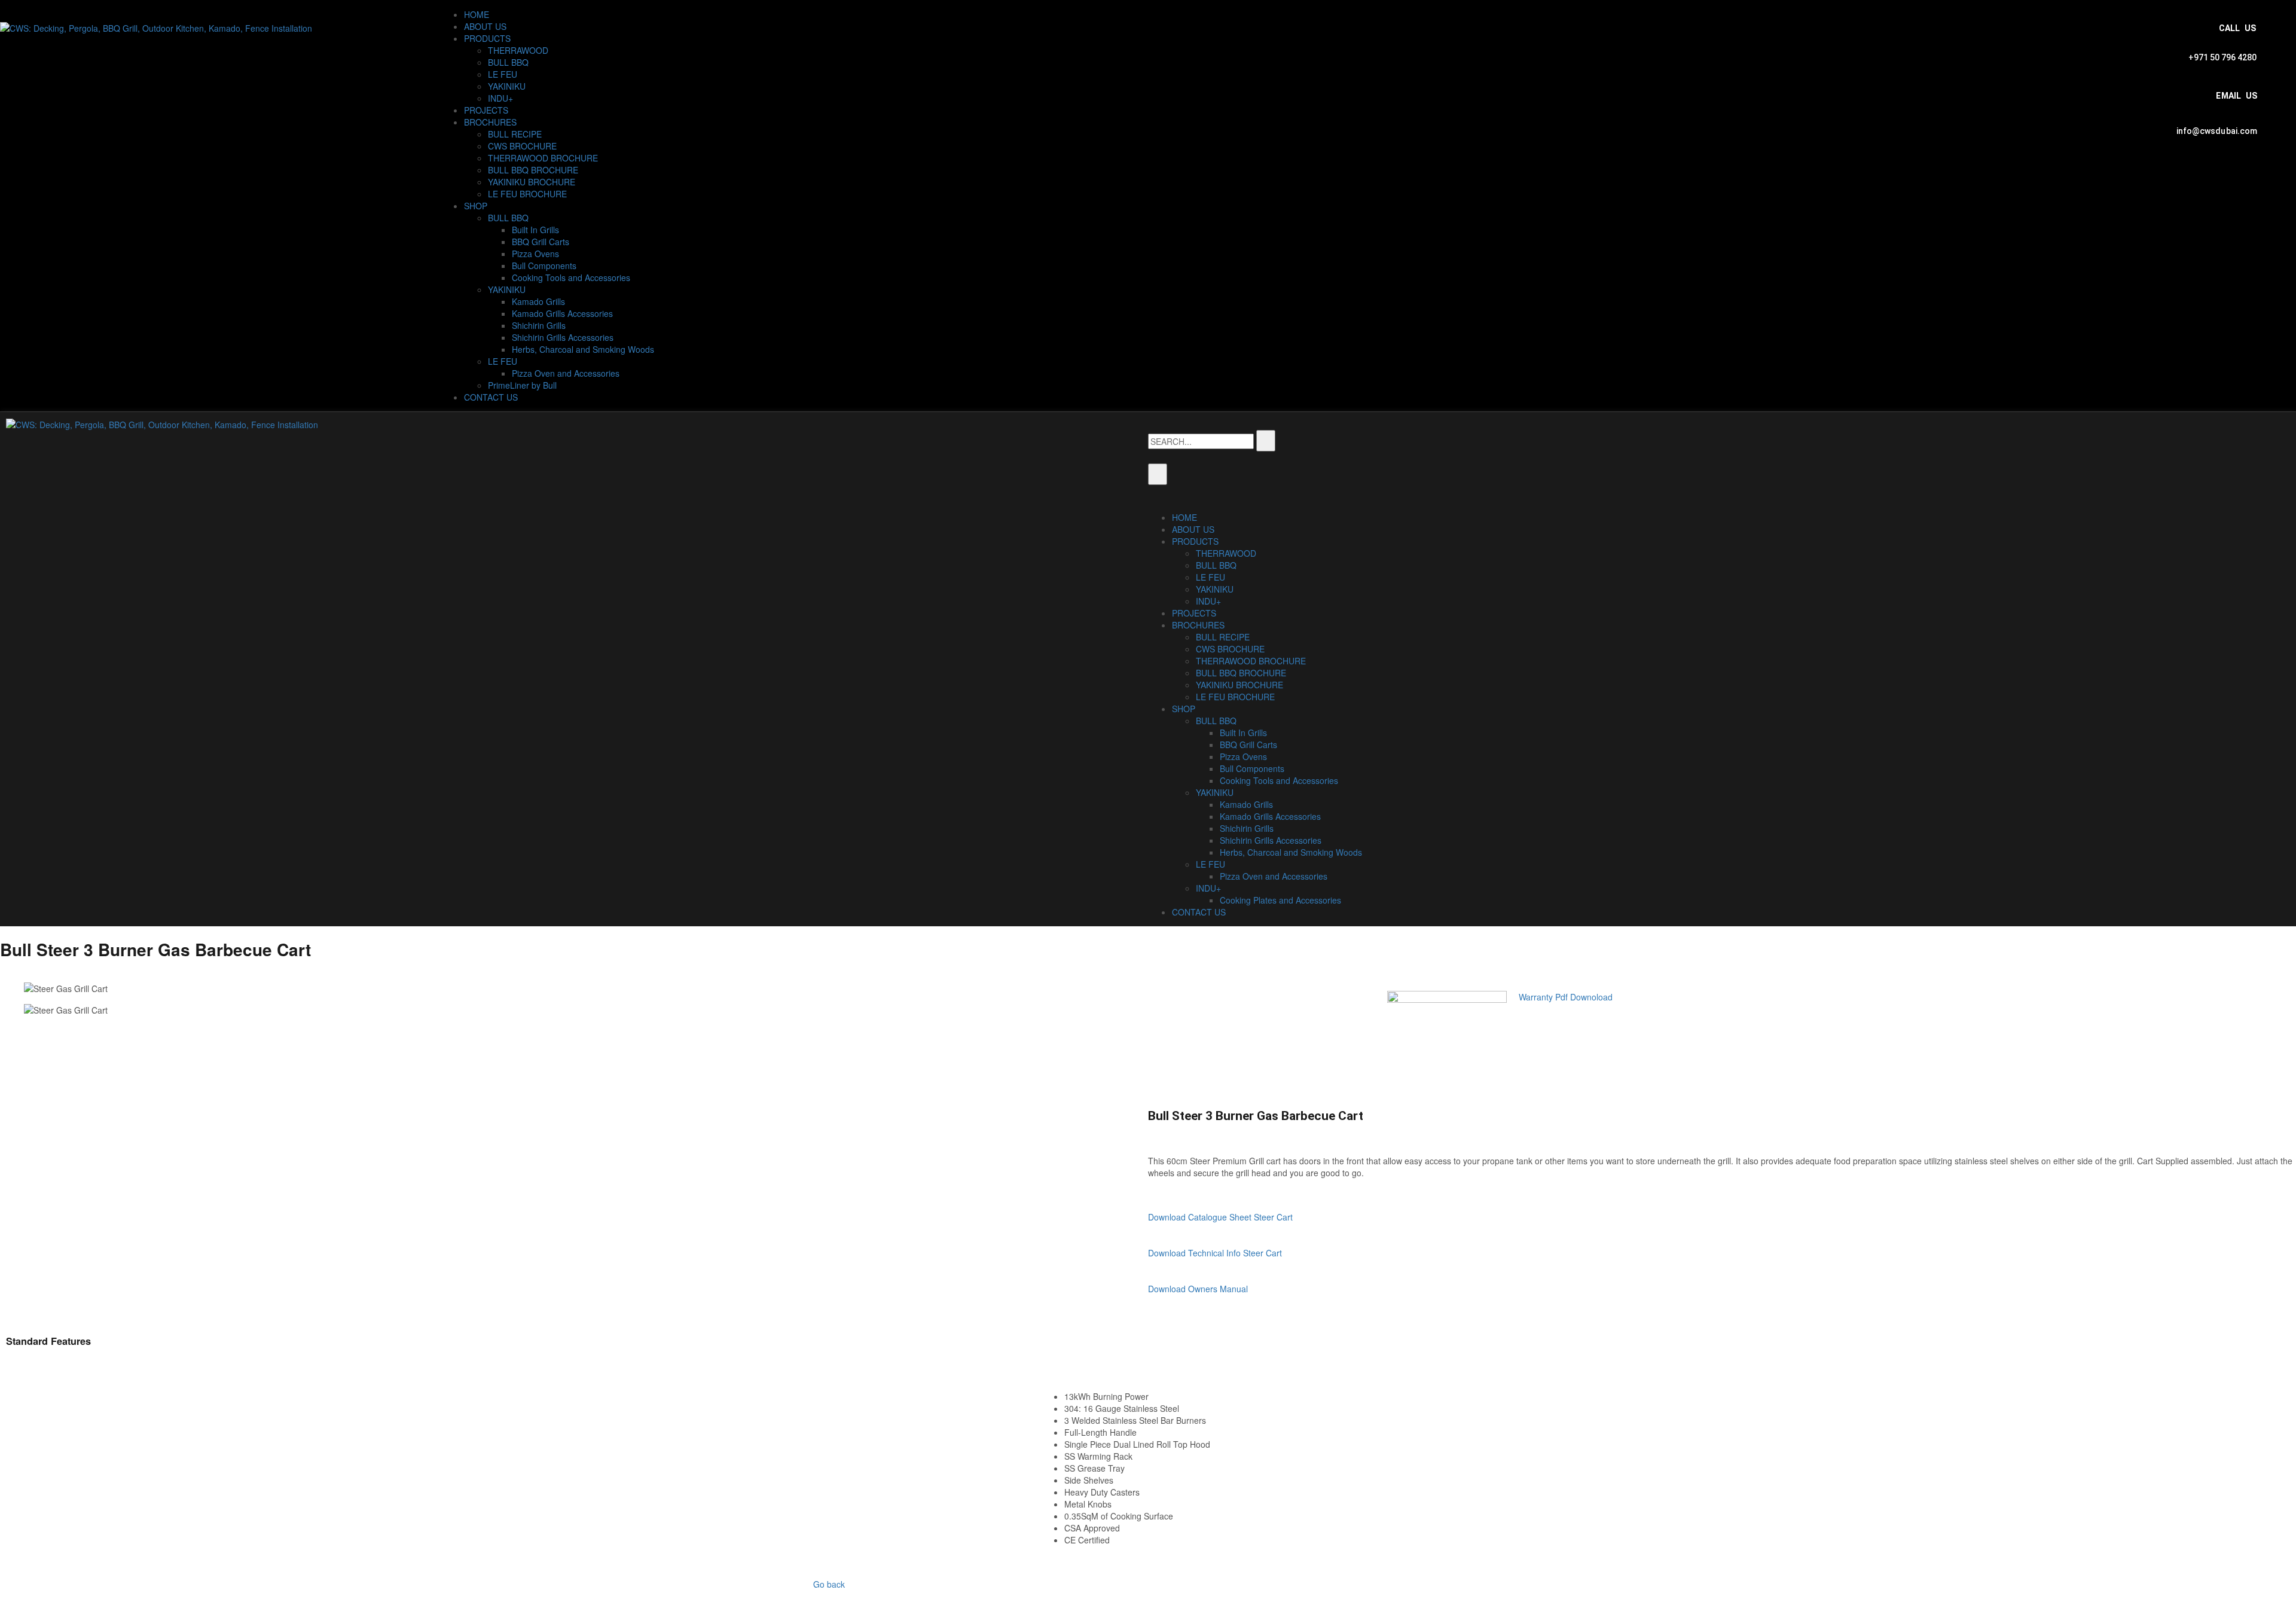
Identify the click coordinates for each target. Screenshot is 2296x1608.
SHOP (476, 206)
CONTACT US (491, 397)
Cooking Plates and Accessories (1280, 900)
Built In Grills (535, 230)
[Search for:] (1201, 441)
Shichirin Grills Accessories (563, 337)
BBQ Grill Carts (541, 242)
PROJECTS (486, 110)
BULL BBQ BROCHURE (533, 170)
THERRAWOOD (518, 50)
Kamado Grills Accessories (562, 313)
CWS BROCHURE (522, 146)
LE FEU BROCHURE (527, 194)
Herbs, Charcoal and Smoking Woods (583, 349)
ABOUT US (485, 26)
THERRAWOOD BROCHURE (543, 158)
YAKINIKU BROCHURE (532, 182)
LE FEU (503, 74)
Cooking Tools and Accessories (571, 277)
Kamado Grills (538, 301)
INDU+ (500, 98)
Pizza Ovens (535, 254)
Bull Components (544, 266)
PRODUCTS (487, 38)
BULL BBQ (508, 62)
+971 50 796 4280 (2222, 57)
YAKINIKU (507, 86)
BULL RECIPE (515, 134)
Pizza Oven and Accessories (566, 373)
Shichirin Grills (539, 325)
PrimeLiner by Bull (522, 385)
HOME (477, 14)
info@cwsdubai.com (2217, 131)
